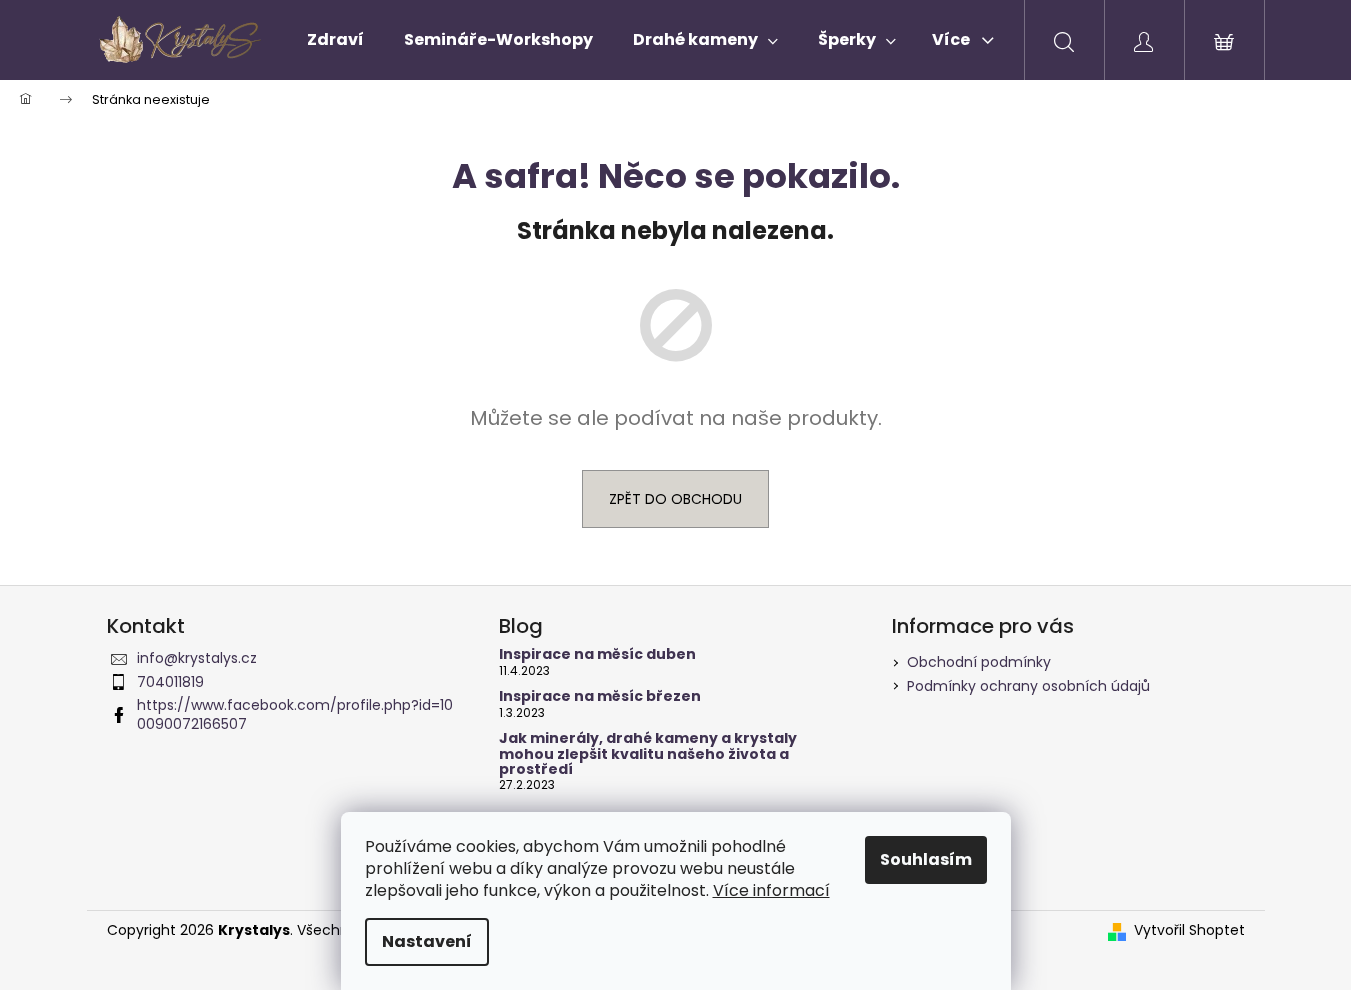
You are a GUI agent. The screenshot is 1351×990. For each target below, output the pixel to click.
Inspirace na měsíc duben (597, 654)
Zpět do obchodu (675, 499)
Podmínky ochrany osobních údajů (1028, 686)
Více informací (771, 890)
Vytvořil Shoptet (1189, 930)
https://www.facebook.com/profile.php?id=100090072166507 (295, 714)
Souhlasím (926, 859)
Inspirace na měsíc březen (600, 696)
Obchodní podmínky (979, 662)
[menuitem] (335, 40)
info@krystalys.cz (197, 658)
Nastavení (427, 941)
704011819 (170, 682)
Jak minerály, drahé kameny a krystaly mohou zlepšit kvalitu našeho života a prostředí (648, 754)
